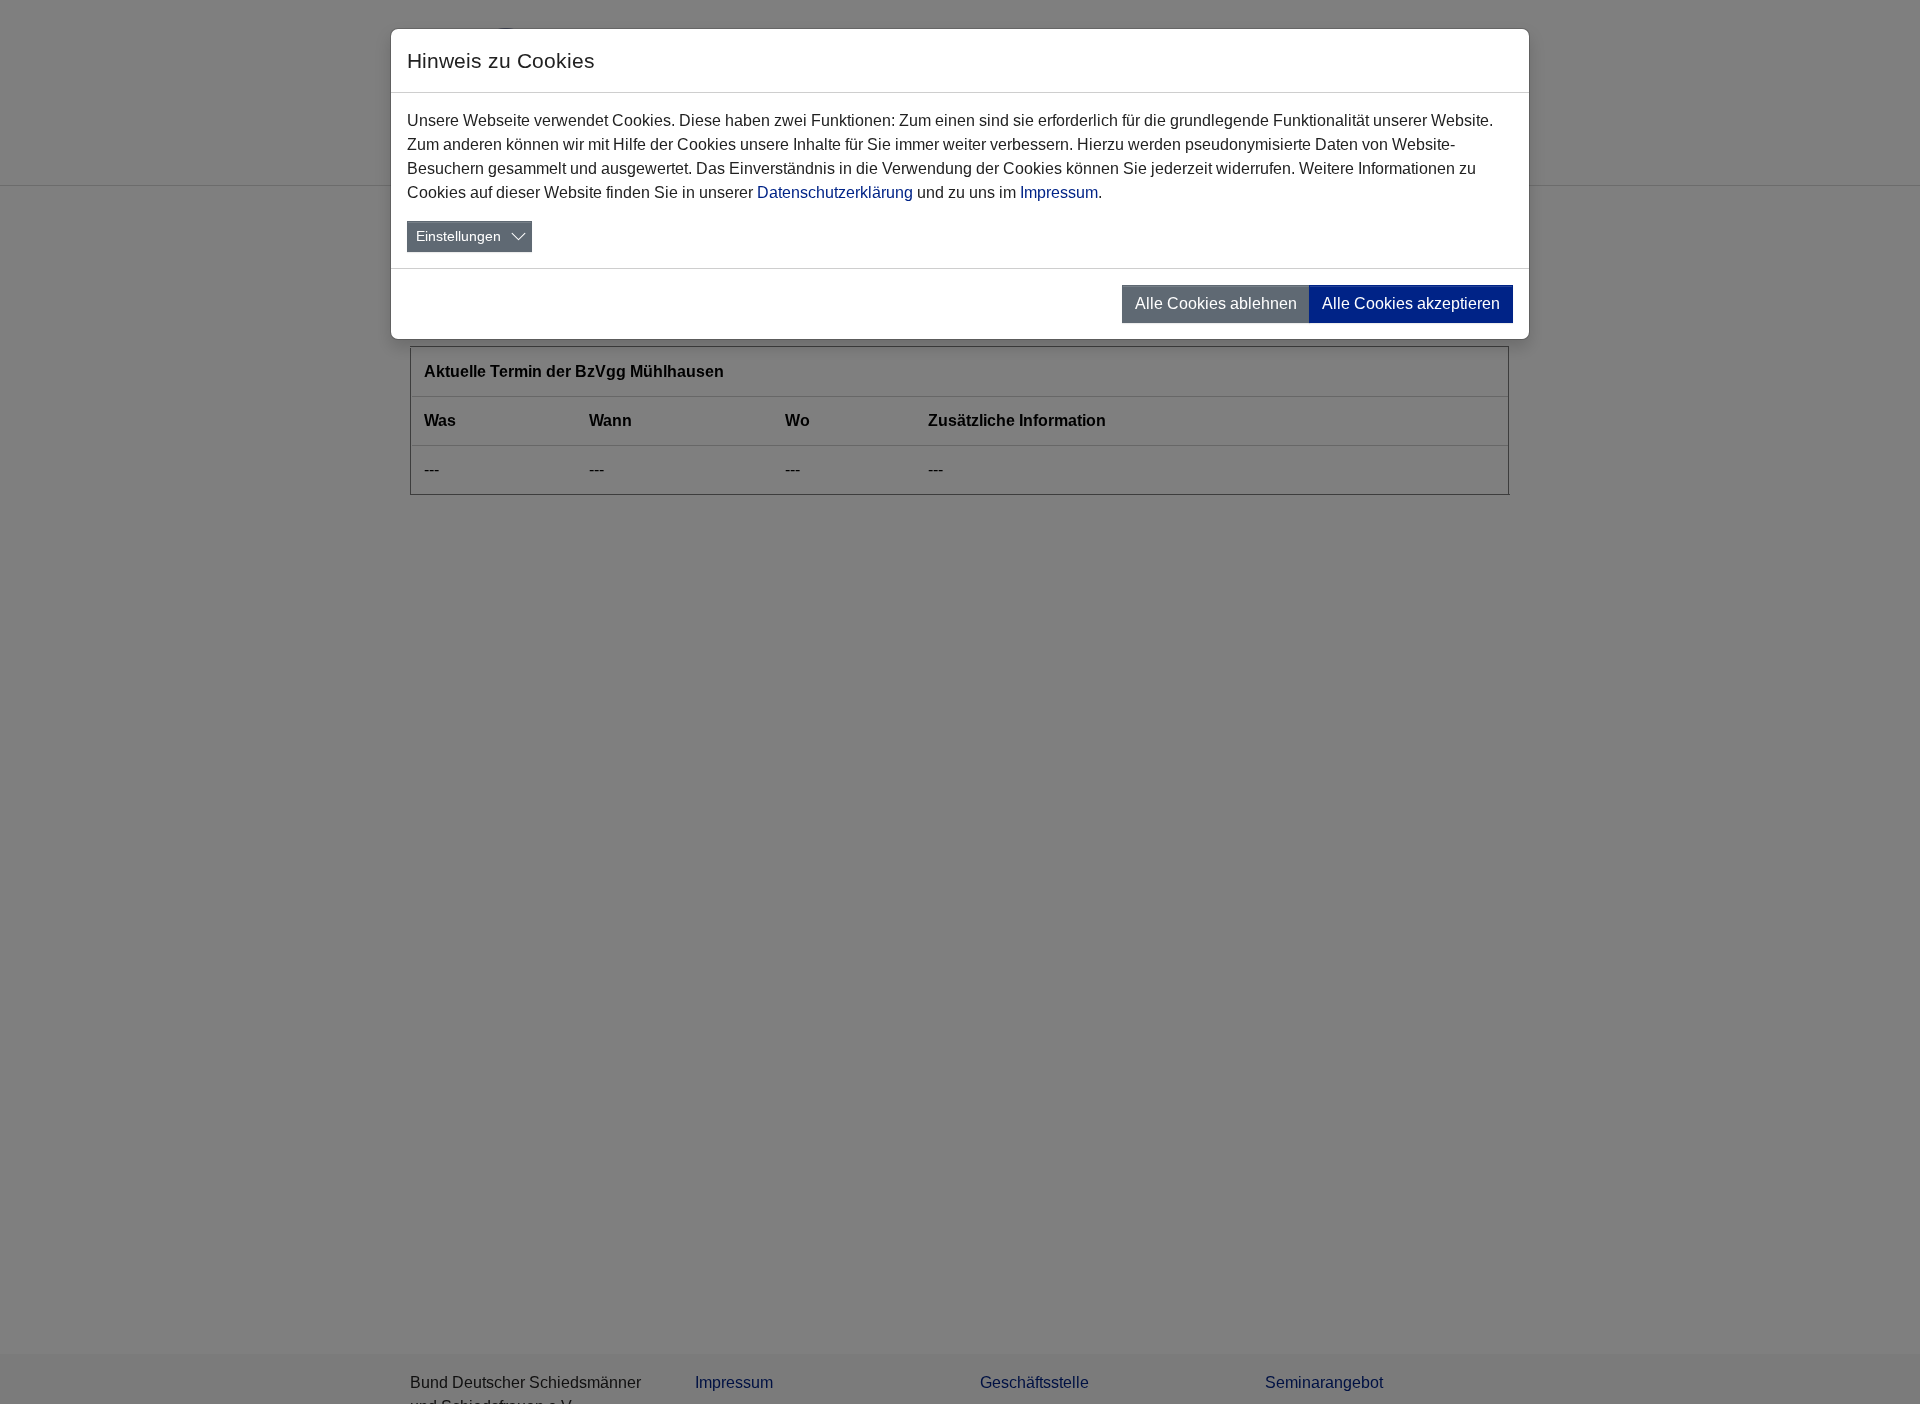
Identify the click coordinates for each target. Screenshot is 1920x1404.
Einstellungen (458, 236)
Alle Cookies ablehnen (1216, 303)
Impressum (1059, 192)
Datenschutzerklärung (835, 192)
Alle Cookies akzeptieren (1411, 303)
